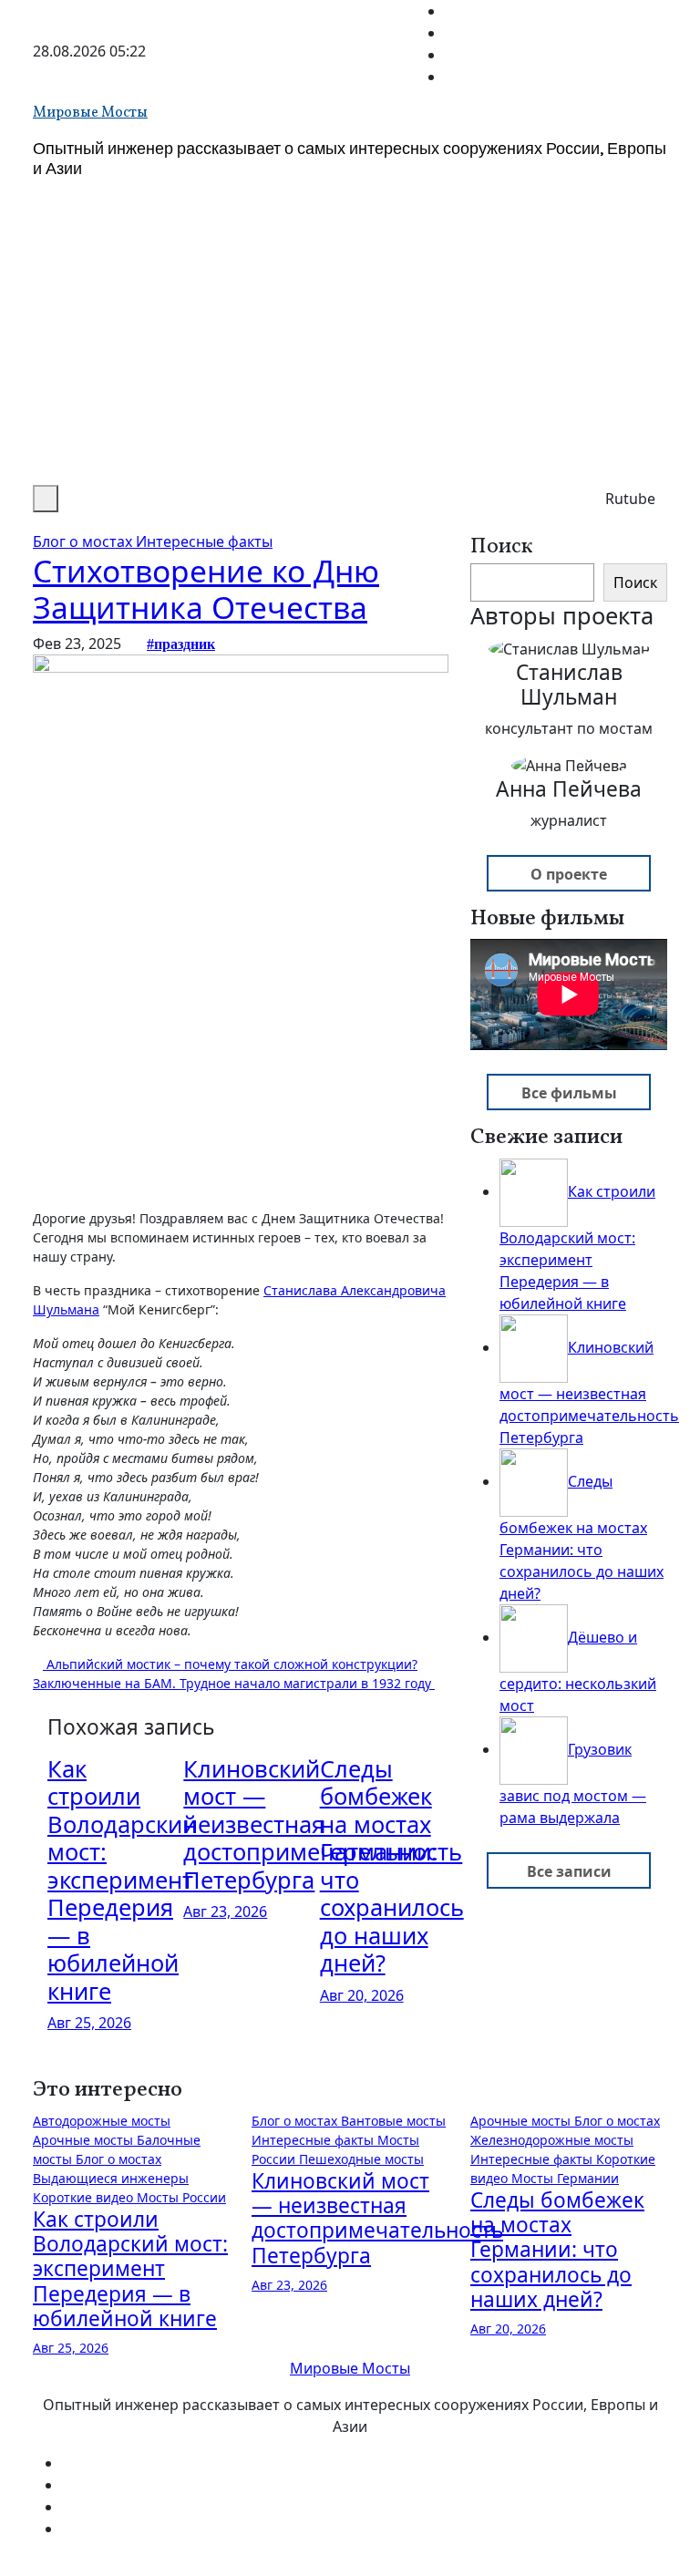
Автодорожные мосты (102, 2121)
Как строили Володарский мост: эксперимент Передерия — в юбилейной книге (122, 1880)
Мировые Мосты (90, 113)
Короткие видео (85, 2197)
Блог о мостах (84, 541)
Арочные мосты (85, 2140)
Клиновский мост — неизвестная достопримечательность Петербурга (377, 2218)
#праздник (181, 644)
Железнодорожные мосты (552, 2140)
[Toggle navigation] (74, 504)
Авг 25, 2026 (89, 2023)
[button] (46, 499)
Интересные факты (204, 541)
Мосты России (181, 2197)
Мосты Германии (565, 2178)
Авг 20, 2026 (362, 1995)
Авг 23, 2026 (225, 1911)
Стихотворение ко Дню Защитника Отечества (206, 589)
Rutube (630, 499)
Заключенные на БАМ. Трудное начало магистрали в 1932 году (234, 1683)
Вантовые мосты (393, 2121)
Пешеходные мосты (361, 2159)
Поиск (501, 547)
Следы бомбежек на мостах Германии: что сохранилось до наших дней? (392, 1865)
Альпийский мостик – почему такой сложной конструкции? (230, 1664)
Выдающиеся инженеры (111, 2178)
